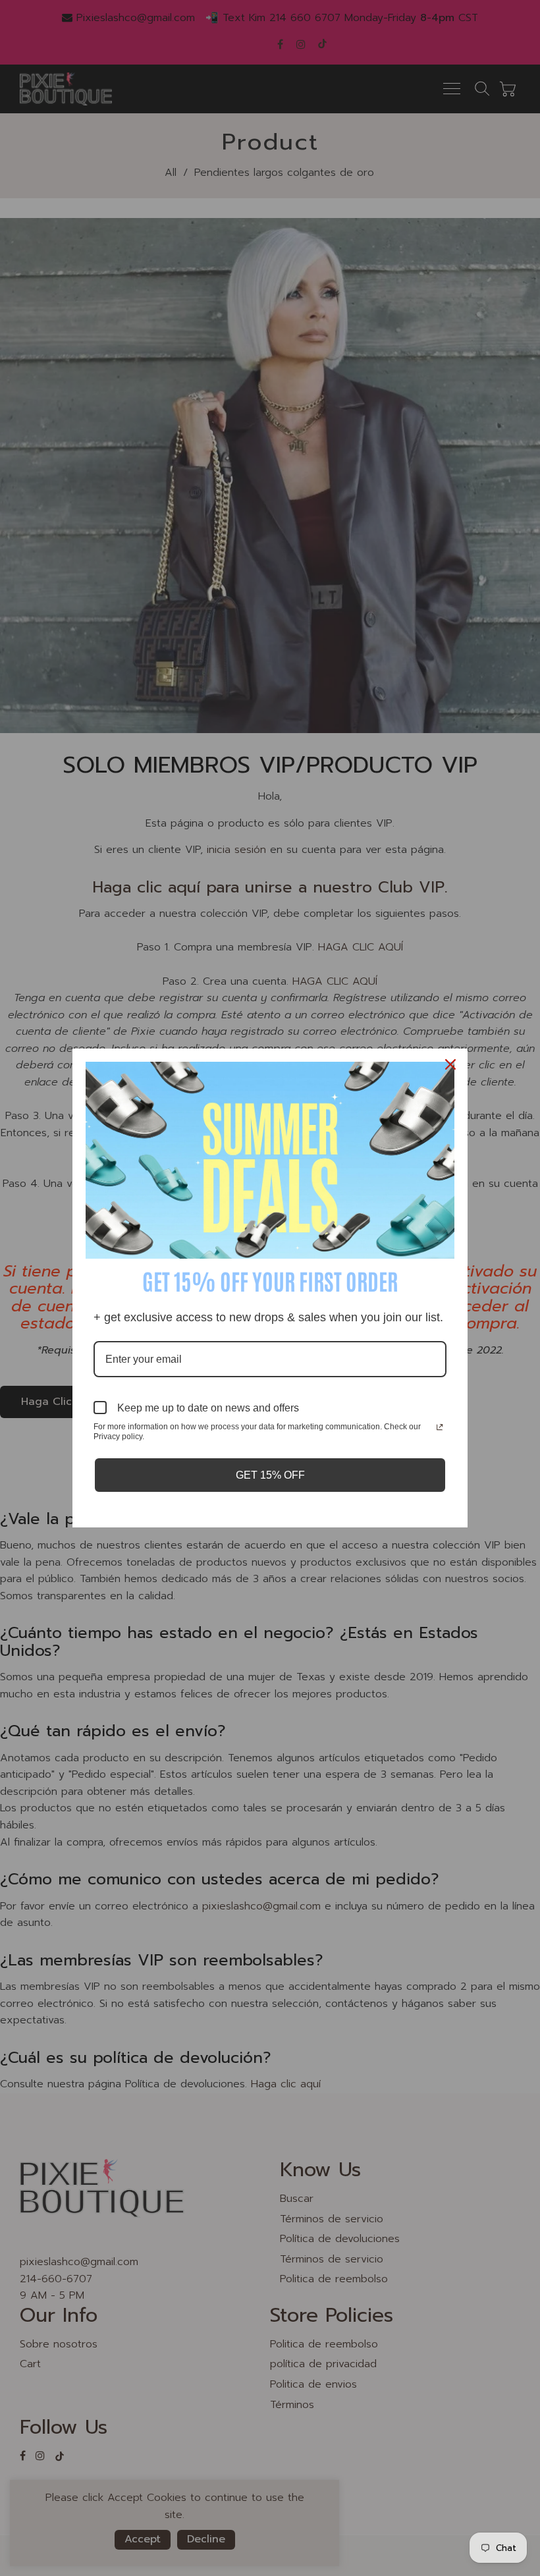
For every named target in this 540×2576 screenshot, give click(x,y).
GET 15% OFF (270, 1475)
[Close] (452, 1064)
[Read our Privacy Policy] (440, 1428)
